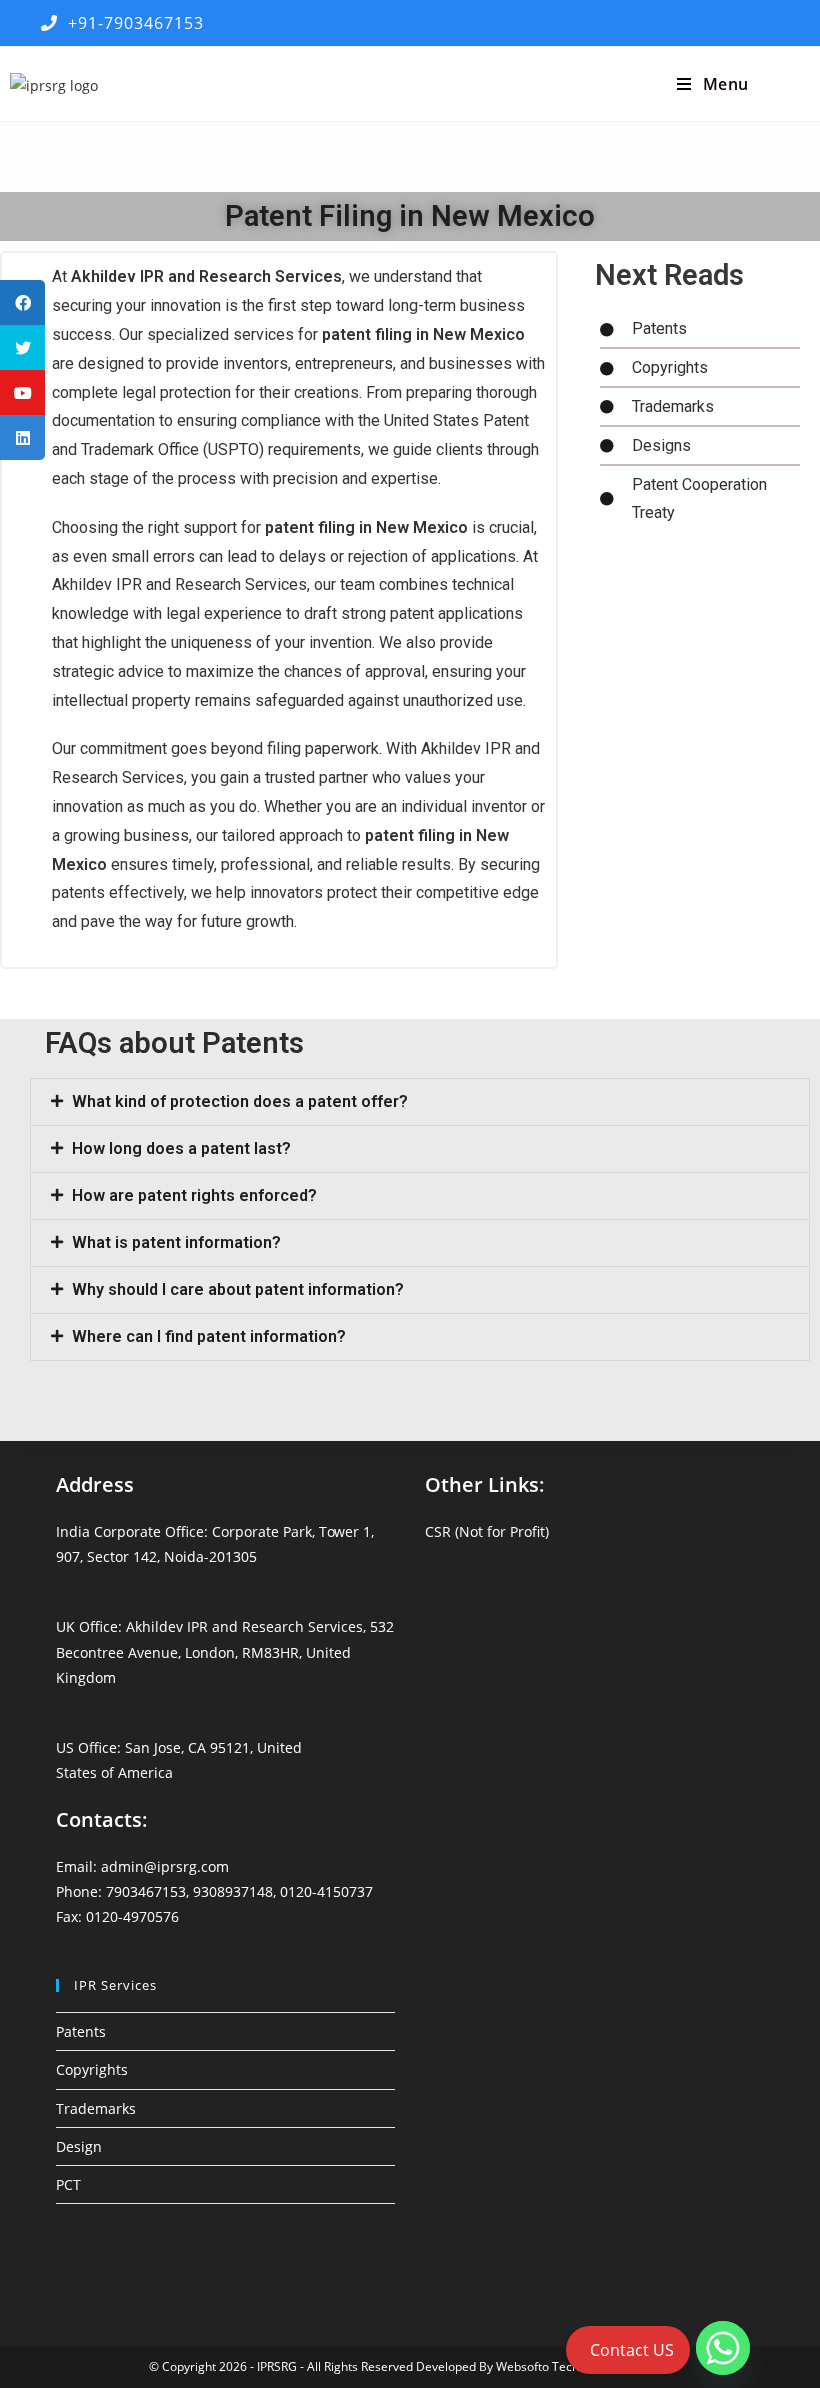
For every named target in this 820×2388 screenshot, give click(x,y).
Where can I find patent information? (209, 1336)
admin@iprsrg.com (165, 1866)
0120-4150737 (326, 1891)
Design (79, 2146)
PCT (68, 2184)
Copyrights (92, 2069)
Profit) (529, 1531)
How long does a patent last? (181, 1148)
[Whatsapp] (723, 2348)
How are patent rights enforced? (194, 1195)
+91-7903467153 (131, 23)
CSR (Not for (467, 1531)
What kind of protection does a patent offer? (240, 1101)
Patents (81, 2031)
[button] (420, 1102)
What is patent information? (176, 1242)
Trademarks (96, 2108)
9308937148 (233, 1891)
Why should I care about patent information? (238, 1289)
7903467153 (146, 1891)
